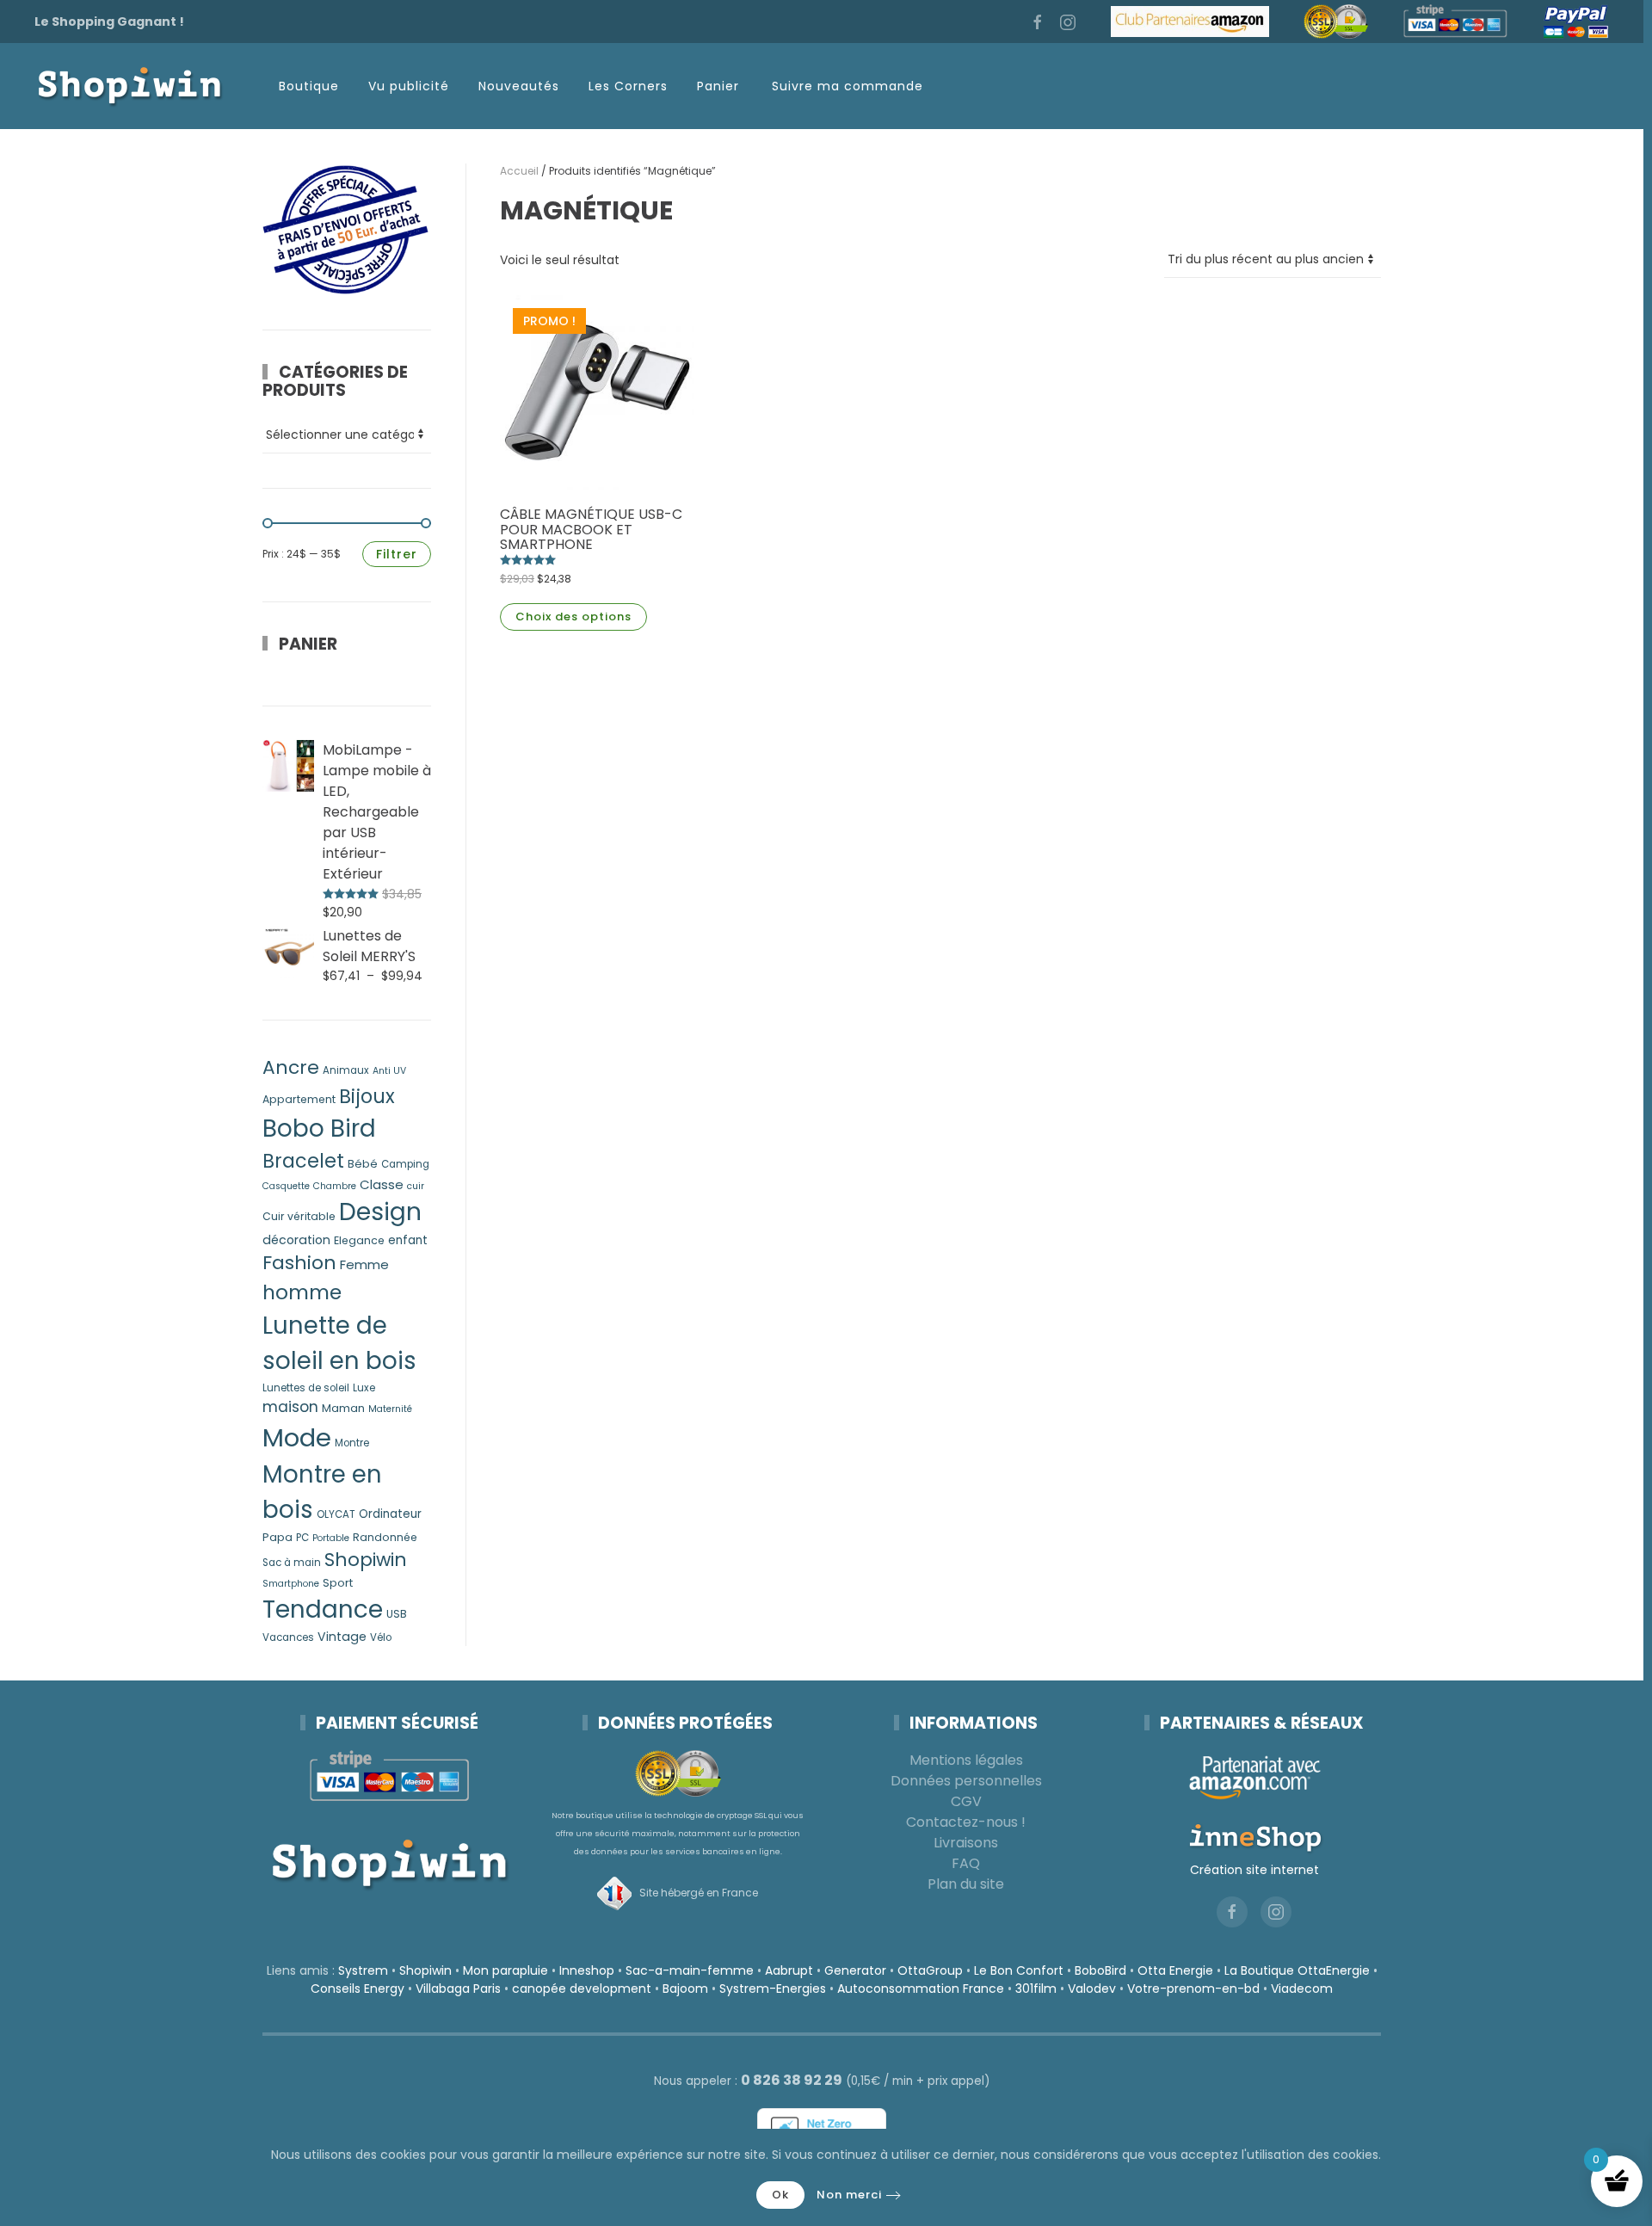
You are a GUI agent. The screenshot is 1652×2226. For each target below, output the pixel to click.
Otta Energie (1175, 1970)
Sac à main (292, 1563)
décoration (296, 1240)
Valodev (1092, 1989)
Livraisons (966, 1843)
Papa (277, 1537)
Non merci (849, 2195)
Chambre (335, 1186)
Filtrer (397, 554)
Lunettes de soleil (306, 1388)
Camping (405, 1164)
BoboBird (1100, 1970)
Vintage (342, 1637)
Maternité (390, 1409)
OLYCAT (336, 1514)
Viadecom (1302, 1989)
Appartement (299, 1099)
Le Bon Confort (1019, 1970)
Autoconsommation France (921, 1989)
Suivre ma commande (848, 86)
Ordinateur (390, 1514)
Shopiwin (366, 1560)
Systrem (363, 1970)
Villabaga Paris (458, 1989)
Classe (382, 1184)
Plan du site (966, 1884)
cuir (416, 1186)
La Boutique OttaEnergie (1297, 1970)
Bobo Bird (319, 1128)
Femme (364, 1264)
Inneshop (587, 1970)
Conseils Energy (358, 1989)
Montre (352, 1443)
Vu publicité (409, 86)
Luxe (364, 1388)
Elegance (359, 1240)
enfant (408, 1240)
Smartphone (291, 1584)
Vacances (288, 1637)
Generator (855, 1970)
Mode (297, 1437)
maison (290, 1407)
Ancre (291, 1067)
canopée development (582, 1989)
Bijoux (367, 1097)
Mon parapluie (505, 1970)
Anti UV (389, 1071)
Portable (331, 1538)
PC (302, 1538)
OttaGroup (930, 1970)
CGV (966, 1801)
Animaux (346, 1070)
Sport (338, 1583)
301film (1036, 1989)
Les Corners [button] (628, 86)
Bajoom (685, 1989)
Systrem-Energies (773, 1989)
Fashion (299, 1263)
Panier (718, 86)
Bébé (363, 1164)
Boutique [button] (309, 86)
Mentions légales (966, 1760)
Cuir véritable (299, 1216)
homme (302, 1292)
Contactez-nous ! (966, 1822)
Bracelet (303, 1161)
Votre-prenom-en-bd (1193, 1989)
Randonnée (385, 1537)
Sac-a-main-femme (690, 1970)
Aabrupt (789, 1970)
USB (397, 1614)
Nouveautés (519, 86)
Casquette (286, 1186)
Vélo (381, 1637)
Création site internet (1254, 1870)
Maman (343, 1408)
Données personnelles (966, 1781)
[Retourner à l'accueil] (129, 86)
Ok (780, 2195)
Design (380, 1212)
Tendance (323, 1609)
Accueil (519, 171)
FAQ (966, 1863)
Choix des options (573, 617)
